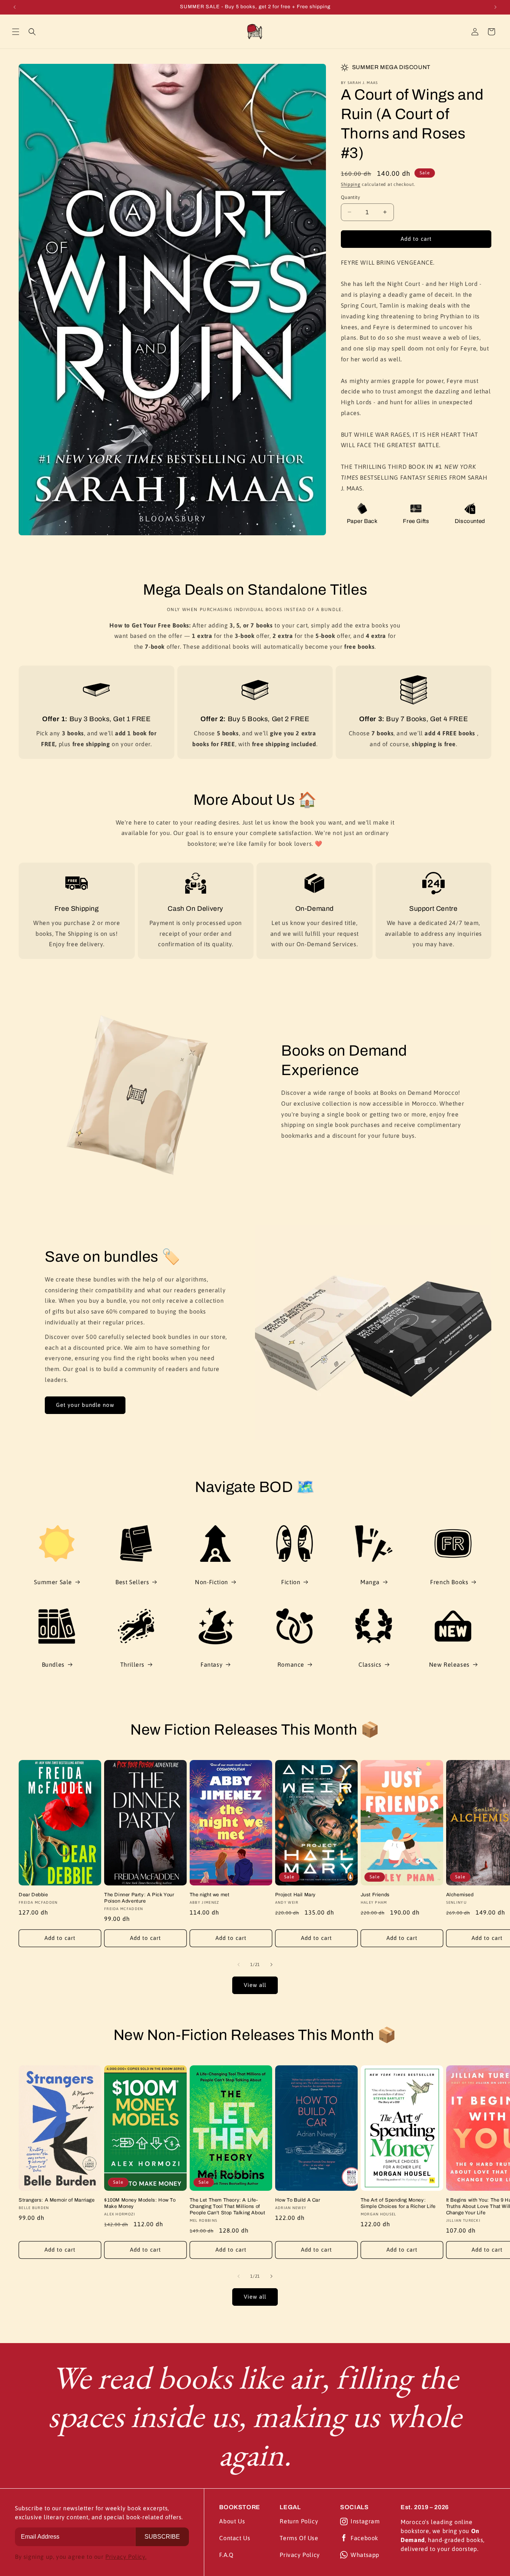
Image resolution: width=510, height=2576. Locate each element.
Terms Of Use (299, 2538)
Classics (370, 1664)
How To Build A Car (298, 2200)
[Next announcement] (495, 7)
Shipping (351, 184)
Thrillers (132, 1664)
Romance (291, 1664)
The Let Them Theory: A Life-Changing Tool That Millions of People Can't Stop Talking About (228, 2206)
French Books (449, 1582)
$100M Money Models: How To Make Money (140, 2203)
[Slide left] (239, 1965)
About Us (232, 2521)
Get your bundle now (85, 1405)
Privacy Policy (300, 2555)
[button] (16, 32)
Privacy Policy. (126, 2557)
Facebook (364, 2538)
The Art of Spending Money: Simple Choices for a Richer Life (398, 2203)
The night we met (210, 1895)
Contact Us (235, 2538)
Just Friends (375, 1895)
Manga (370, 1582)
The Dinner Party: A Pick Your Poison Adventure (139, 1898)
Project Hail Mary (296, 1895)
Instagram (365, 2521)
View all (255, 1985)
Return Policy (299, 2521)
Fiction (291, 1582)
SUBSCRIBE (162, 2537)
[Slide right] (271, 1965)
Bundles (53, 1664)
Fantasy (212, 1664)
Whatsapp (365, 2555)
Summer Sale (53, 1582)
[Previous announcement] (15, 7)
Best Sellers (132, 1582)
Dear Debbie (33, 1895)
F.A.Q (226, 2555)
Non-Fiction (212, 1582)
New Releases (449, 1664)
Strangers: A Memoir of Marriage (57, 2200)
